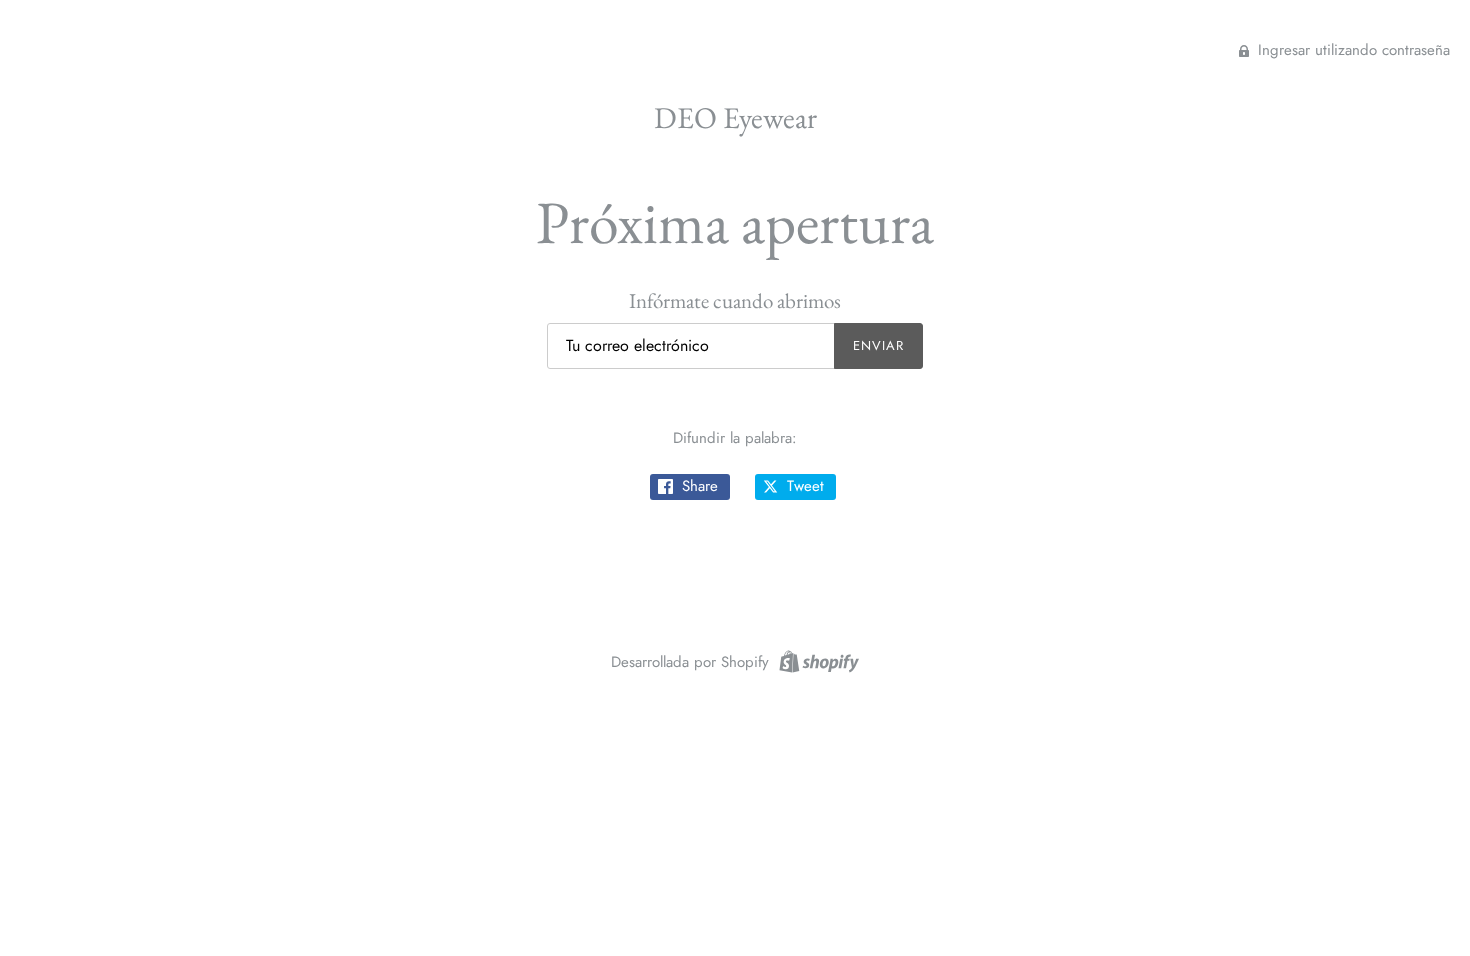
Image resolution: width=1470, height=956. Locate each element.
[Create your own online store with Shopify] (816, 660)
